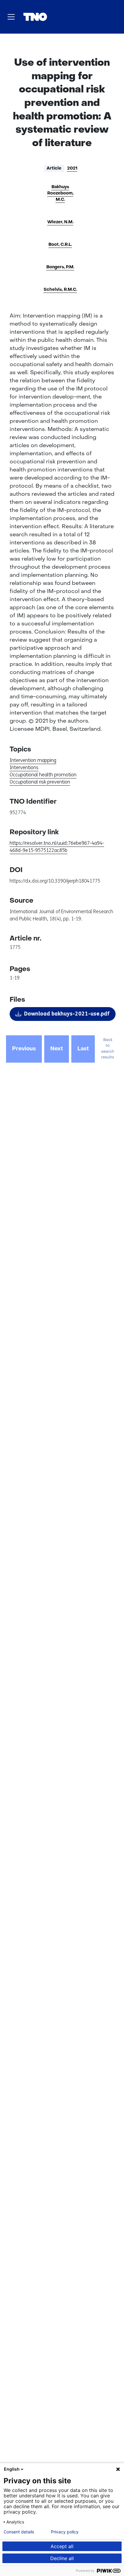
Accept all (62, 2546)
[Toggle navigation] (11, 17)
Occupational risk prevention (40, 782)
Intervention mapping (33, 760)
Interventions (24, 767)
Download (67, 1014)
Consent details (19, 2532)
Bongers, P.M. (60, 267)
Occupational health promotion (43, 775)
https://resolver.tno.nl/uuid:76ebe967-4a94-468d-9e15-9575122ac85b (57, 847)
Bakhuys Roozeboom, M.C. (60, 193)
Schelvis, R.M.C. (60, 290)
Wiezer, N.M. (60, 222)
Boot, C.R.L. (60, 245)
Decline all (62, 2558)
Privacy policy (65, 2532)
